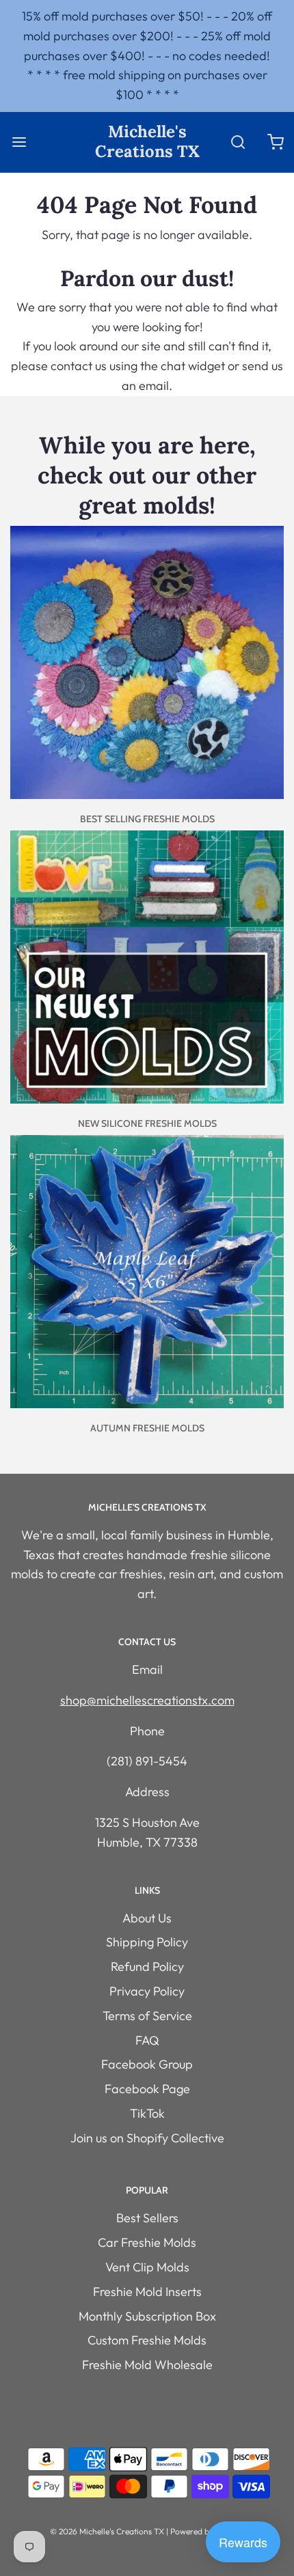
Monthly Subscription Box (147, 2316)
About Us (147, 1918)
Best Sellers (147, 2218)
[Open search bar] (238, 142)
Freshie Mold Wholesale (147, 2365)
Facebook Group (147, 2064)
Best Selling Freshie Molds (147, 819)
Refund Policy (147, 1966)
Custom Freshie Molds (147, 2340)
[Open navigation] (19, 142)
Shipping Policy (147, 1942)
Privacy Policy (147, 1991)
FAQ (147, 2040)
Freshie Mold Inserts (147, 2292)
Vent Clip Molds (147, 2267)
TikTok (147, 2113)
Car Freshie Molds (147, 2242)
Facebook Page (147, 2089)
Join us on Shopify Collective (147, 2138)
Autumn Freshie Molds (147, 1428)
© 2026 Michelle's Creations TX (107, 2531)
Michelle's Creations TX (147, 142)
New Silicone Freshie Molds (147, 1123)
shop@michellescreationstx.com (147, 1700)
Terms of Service (147, 2016)
